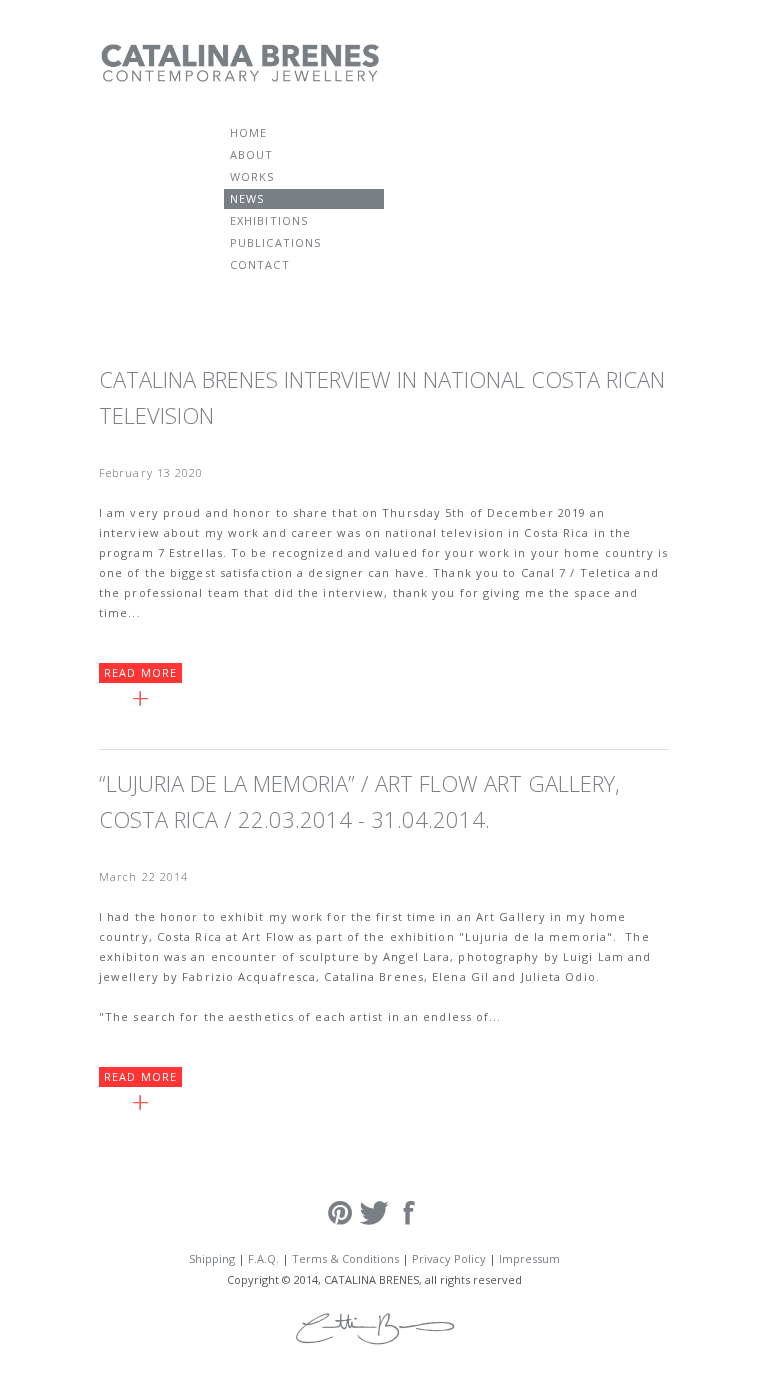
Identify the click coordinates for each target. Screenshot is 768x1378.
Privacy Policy (449, 1258)
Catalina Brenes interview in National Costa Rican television (382, 397)
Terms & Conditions (345, 1258)
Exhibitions (269, 220)
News (247, 198)
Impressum (529, 1258)
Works (252, 176)
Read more (140, 672)
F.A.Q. (263, 1258)
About (252, 154)
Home (248, 132)
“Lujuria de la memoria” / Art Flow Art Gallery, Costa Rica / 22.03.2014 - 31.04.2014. (359, 801)
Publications (275, 242)
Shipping (212, 1258)
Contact (260, 264)
